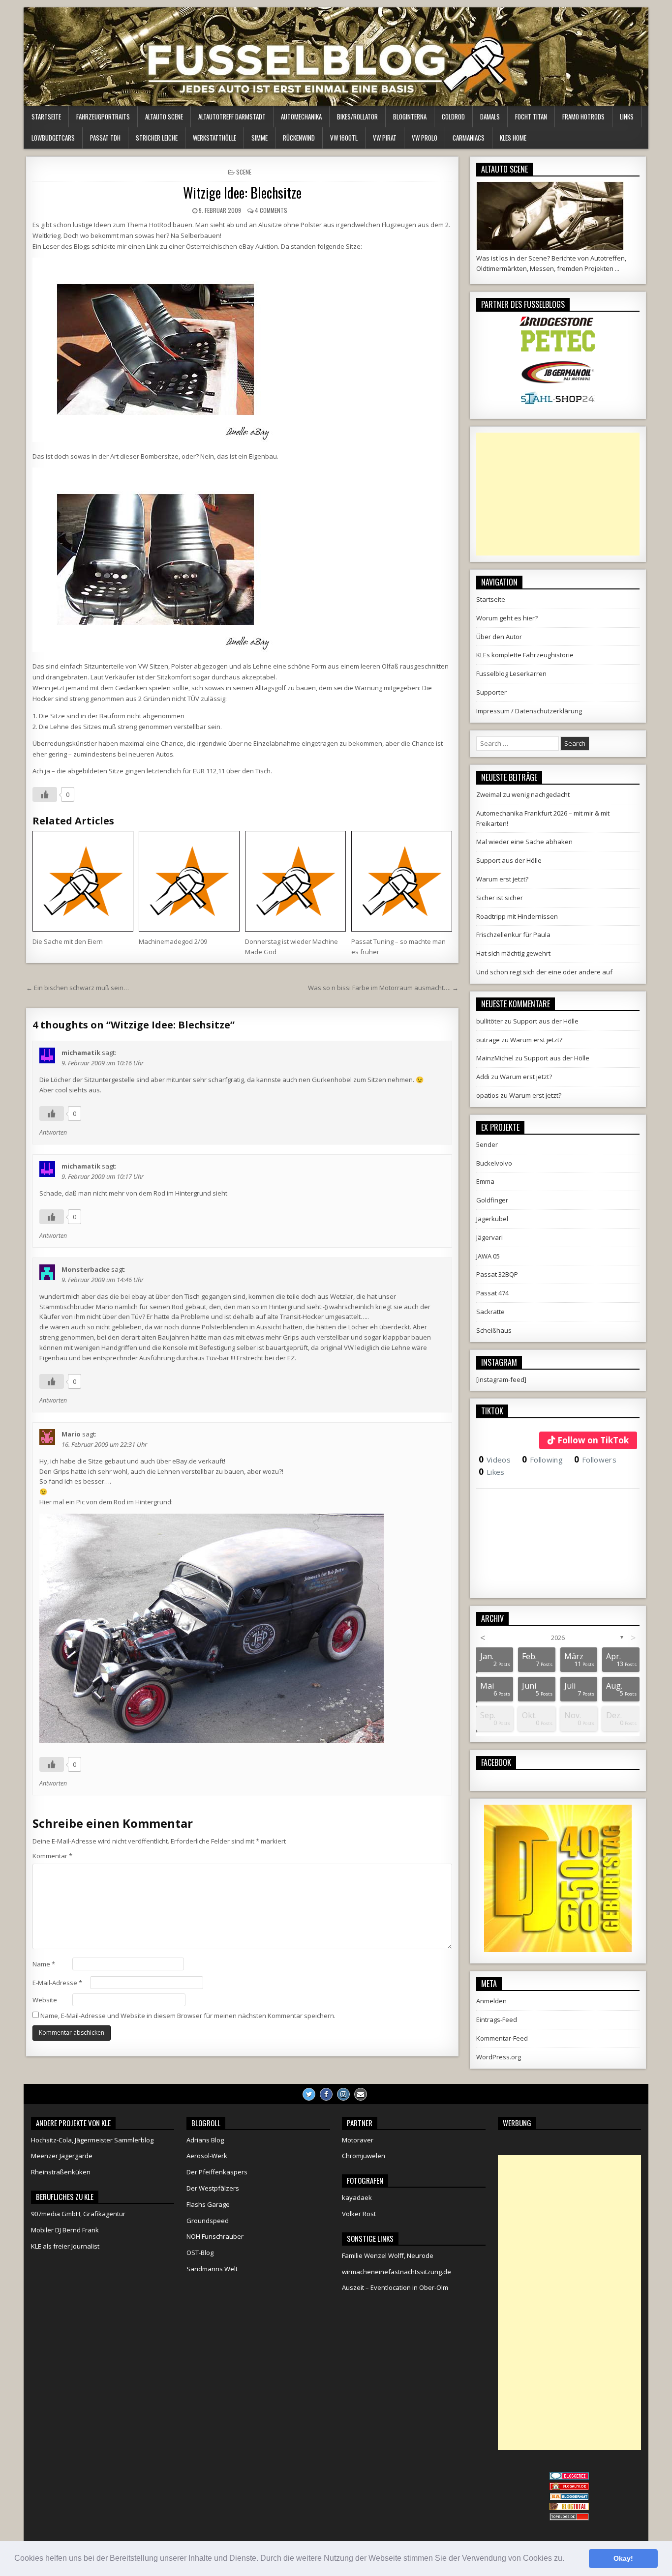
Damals (490, 117)
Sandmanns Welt (212, 2269)
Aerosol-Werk (207, 2156)
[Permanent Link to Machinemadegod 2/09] (189, 881)
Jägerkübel (492, 1219)
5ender (487, 1144)
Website (45, 2000)
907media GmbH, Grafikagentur (78, 2214)
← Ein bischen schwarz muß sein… (77, 988)
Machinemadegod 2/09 (173, 941)
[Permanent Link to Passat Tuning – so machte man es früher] (402, 881)
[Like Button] (45, 794)
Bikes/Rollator (357, 117)
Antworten (53, 1132)
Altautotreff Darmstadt (232, 117)
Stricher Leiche (157, 138)
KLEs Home (513, 138)
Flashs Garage (208, 2204)
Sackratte (490, 1312)
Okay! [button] (623, 2558)
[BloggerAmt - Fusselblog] (569, 2488)
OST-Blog (200, 2253)
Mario (71, 1434)
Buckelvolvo (494, 1163)
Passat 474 (492, 1293)
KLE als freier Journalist (65, 2246)
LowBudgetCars (53, 138)
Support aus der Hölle (509, 860)
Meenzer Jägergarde (62, 2156)
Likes (492, 1472)
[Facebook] (326, 2094)
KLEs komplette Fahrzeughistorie (525, 655)
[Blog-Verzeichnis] (569, 2477)
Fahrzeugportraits (103, 117)
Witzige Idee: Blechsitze (242, 192)
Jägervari (489, 1237)
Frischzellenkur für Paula (513, 935)
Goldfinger (492, 1200)
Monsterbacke (86, 1269)
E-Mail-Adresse (57, 1983)
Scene (244, 172)
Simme (260, 138)
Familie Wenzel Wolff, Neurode (388, 2255)
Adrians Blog (205, 2140)
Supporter (491, 692)
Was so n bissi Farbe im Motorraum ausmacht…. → (383, 988)
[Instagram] (343, 2094)
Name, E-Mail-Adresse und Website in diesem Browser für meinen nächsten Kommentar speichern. (188, 2016)
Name (44, 1964)
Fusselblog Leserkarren (511, 673)
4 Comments (271, 210)
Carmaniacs (469, 138)
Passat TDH (105, 138)
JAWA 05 (488, 1256)
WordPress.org (499, 2057)
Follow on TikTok (593, 1440)
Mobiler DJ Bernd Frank (65, 2230)
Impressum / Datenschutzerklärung (529, 711)
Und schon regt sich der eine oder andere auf (544, 972)
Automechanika (301, 117)
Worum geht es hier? (507, 618)
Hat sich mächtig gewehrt (513, 953)
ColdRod (453, 117)
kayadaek (357, 2197)
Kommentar (52, 1856)
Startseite (46, 117)
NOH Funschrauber (215, 2236)
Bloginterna (410, 117)
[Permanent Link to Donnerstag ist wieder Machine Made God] (295, 881)
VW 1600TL (344, 138)
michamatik (81, 1053)
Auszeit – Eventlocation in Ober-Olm (395, 2287)
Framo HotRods (583, 117)
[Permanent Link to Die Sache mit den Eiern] (83, 881)
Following (542, 1460)
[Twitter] (309, 2094)
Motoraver (358, 2140)
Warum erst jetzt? (502, 879)
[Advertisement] (558, 494)
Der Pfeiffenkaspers (217, 2172)
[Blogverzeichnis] (569, 2498)
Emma (485, 1181)
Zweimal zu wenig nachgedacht (523, 794)
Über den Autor (499, 637)
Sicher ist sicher (500, 898)
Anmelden (491, 2001)
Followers (595, 1460)
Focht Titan (531, 117)
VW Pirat (385, 138)
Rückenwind (299, 138)
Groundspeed (208, 2221)
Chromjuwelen (364, 2156)
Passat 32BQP (497, 1274)
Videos (495, 1460)
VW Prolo (425, 138)
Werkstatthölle (214, 138)
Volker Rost (359, 2214)
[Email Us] (361, 2094)
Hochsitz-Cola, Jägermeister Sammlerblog (92, 2140)
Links (627, 117)
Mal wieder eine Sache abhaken (524, 842)
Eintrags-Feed (497, 2020)
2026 (558, 1638)
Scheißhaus (494, 1330)
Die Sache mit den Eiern (68, 941)
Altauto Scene (164, 117)
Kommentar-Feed (502, 2038)
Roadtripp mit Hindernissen (517, 916)
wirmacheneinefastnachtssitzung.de (397, 2272)
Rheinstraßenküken (61, 2172)
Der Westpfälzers (213, 2188)
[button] (568, 2559)
